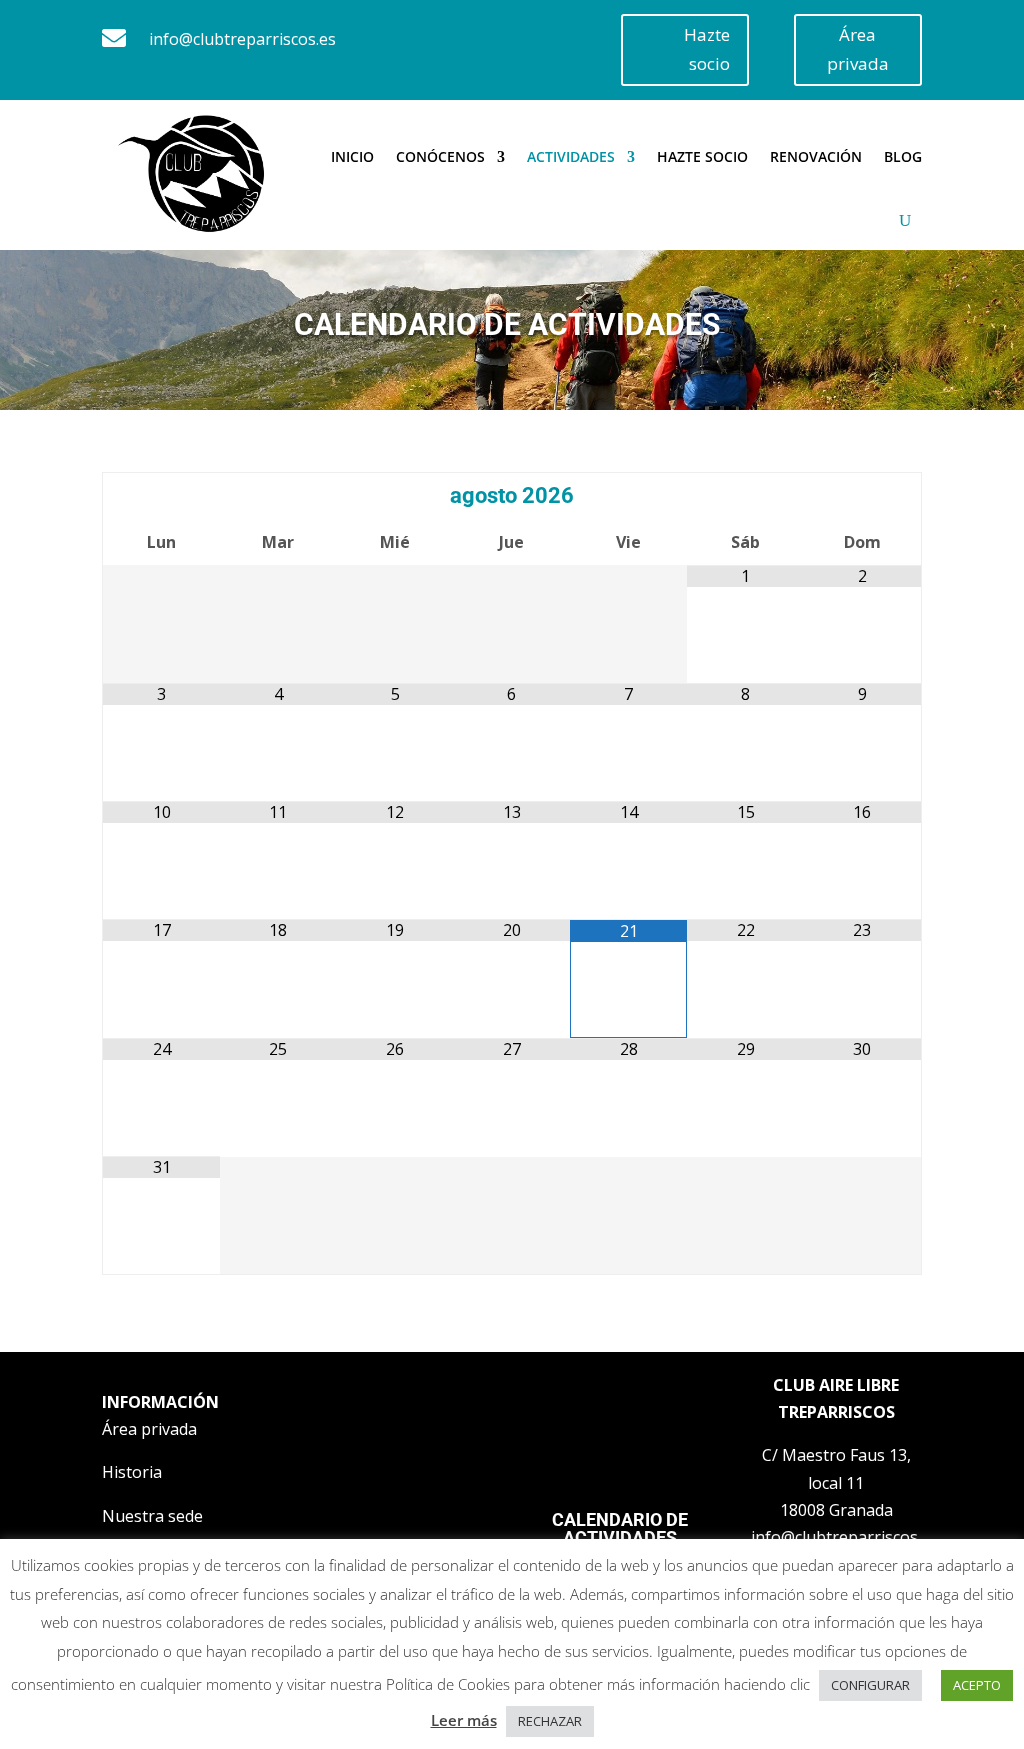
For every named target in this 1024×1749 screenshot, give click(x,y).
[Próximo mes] (862, 497)
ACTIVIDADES (571, 156)
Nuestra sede (152, 1516)
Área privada (858, 49)
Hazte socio (707, 49)
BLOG (903, 156)
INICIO (352, 156)
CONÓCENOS (440, 156)
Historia (132, 1472)
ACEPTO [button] (977, 1685)
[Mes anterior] (161, 497)
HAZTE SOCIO (702, 156)
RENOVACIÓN (816, 156)
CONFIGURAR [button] (870, 1685)
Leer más (464, 1720)
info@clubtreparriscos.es (242, 39)
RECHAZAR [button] (550, 1721)
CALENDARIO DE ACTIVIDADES (620, 1528)
